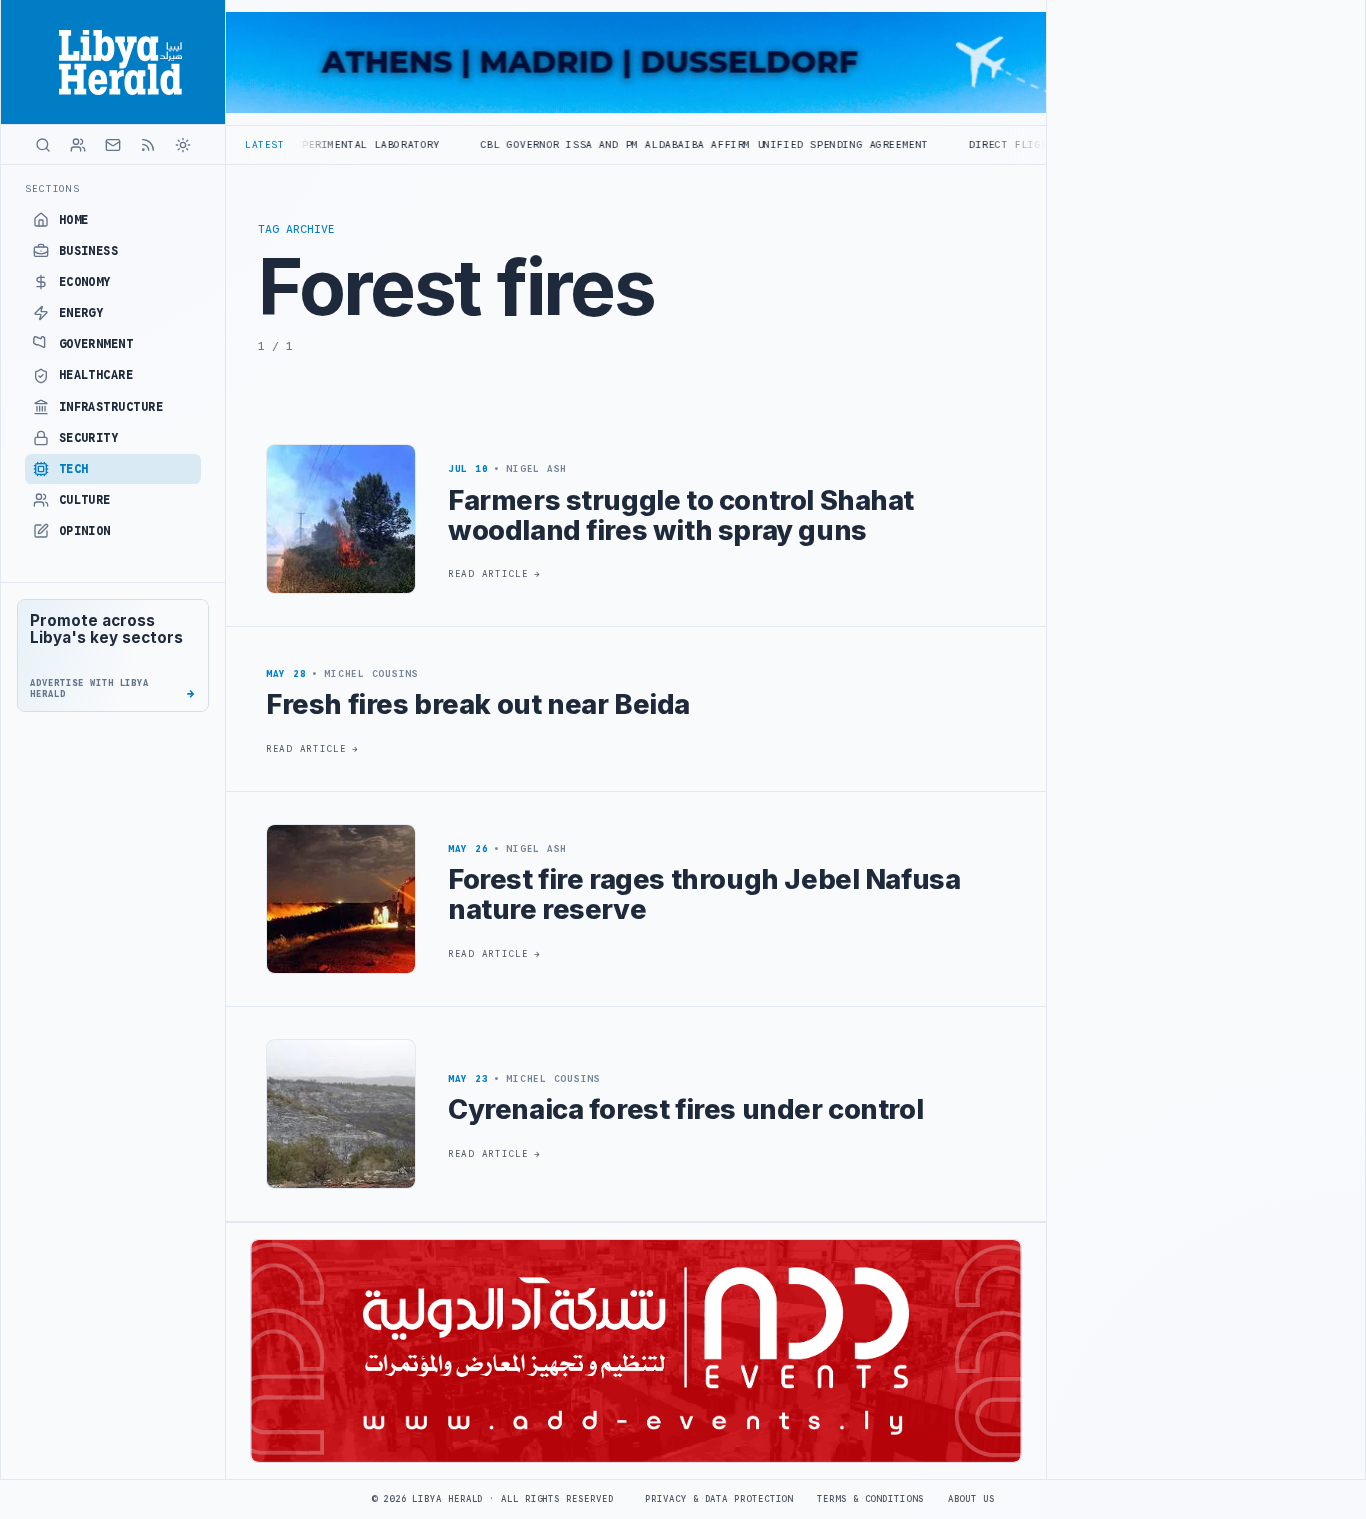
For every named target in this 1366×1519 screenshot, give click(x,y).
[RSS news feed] (148, 145)
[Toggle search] (43, 145)
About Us (971, 1499)
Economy (85, 282)
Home (74, 220)
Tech (74, 469)
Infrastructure (111, 407)
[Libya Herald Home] (113, 62)
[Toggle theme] (183, 145)
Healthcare (96, 375)
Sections (52, 188)
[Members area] (78, 145)
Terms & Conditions (870, 1499)
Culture (85, 500)
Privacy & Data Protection (719, 1499)
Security (89, 438)
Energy (81, 313)
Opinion (85, 531)
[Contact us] (113, 145)
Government (96, 344)
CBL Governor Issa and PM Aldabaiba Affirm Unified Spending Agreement (633, 144)
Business (89, 251)
